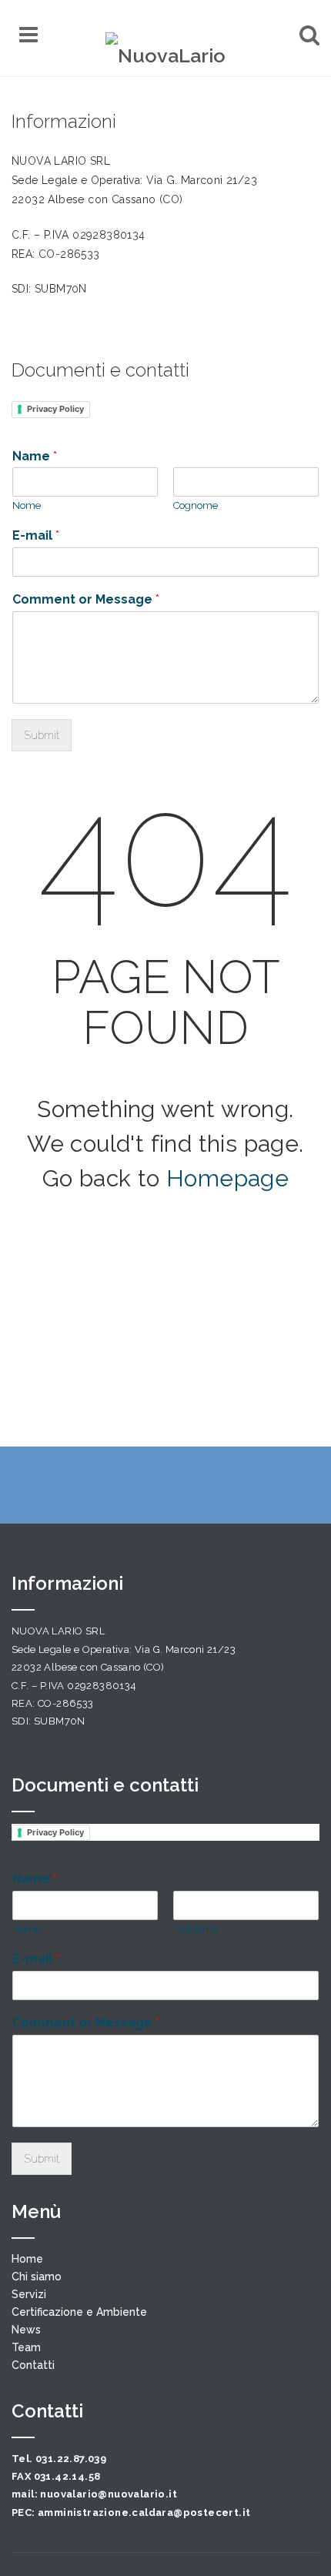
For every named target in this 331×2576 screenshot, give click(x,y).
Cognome (196, 505)
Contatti (33, 2365)
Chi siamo (37, 2277)
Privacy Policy (55, 409)
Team (26, 2347)
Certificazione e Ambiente (79, 2312)
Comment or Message (86, 599)
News (26, 2330)
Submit (42, 735)
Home (27, 2259)
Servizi (29, 2294)
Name (35, 456)
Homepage (227, 1178)
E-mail (36, 535)
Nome (27, 505)
